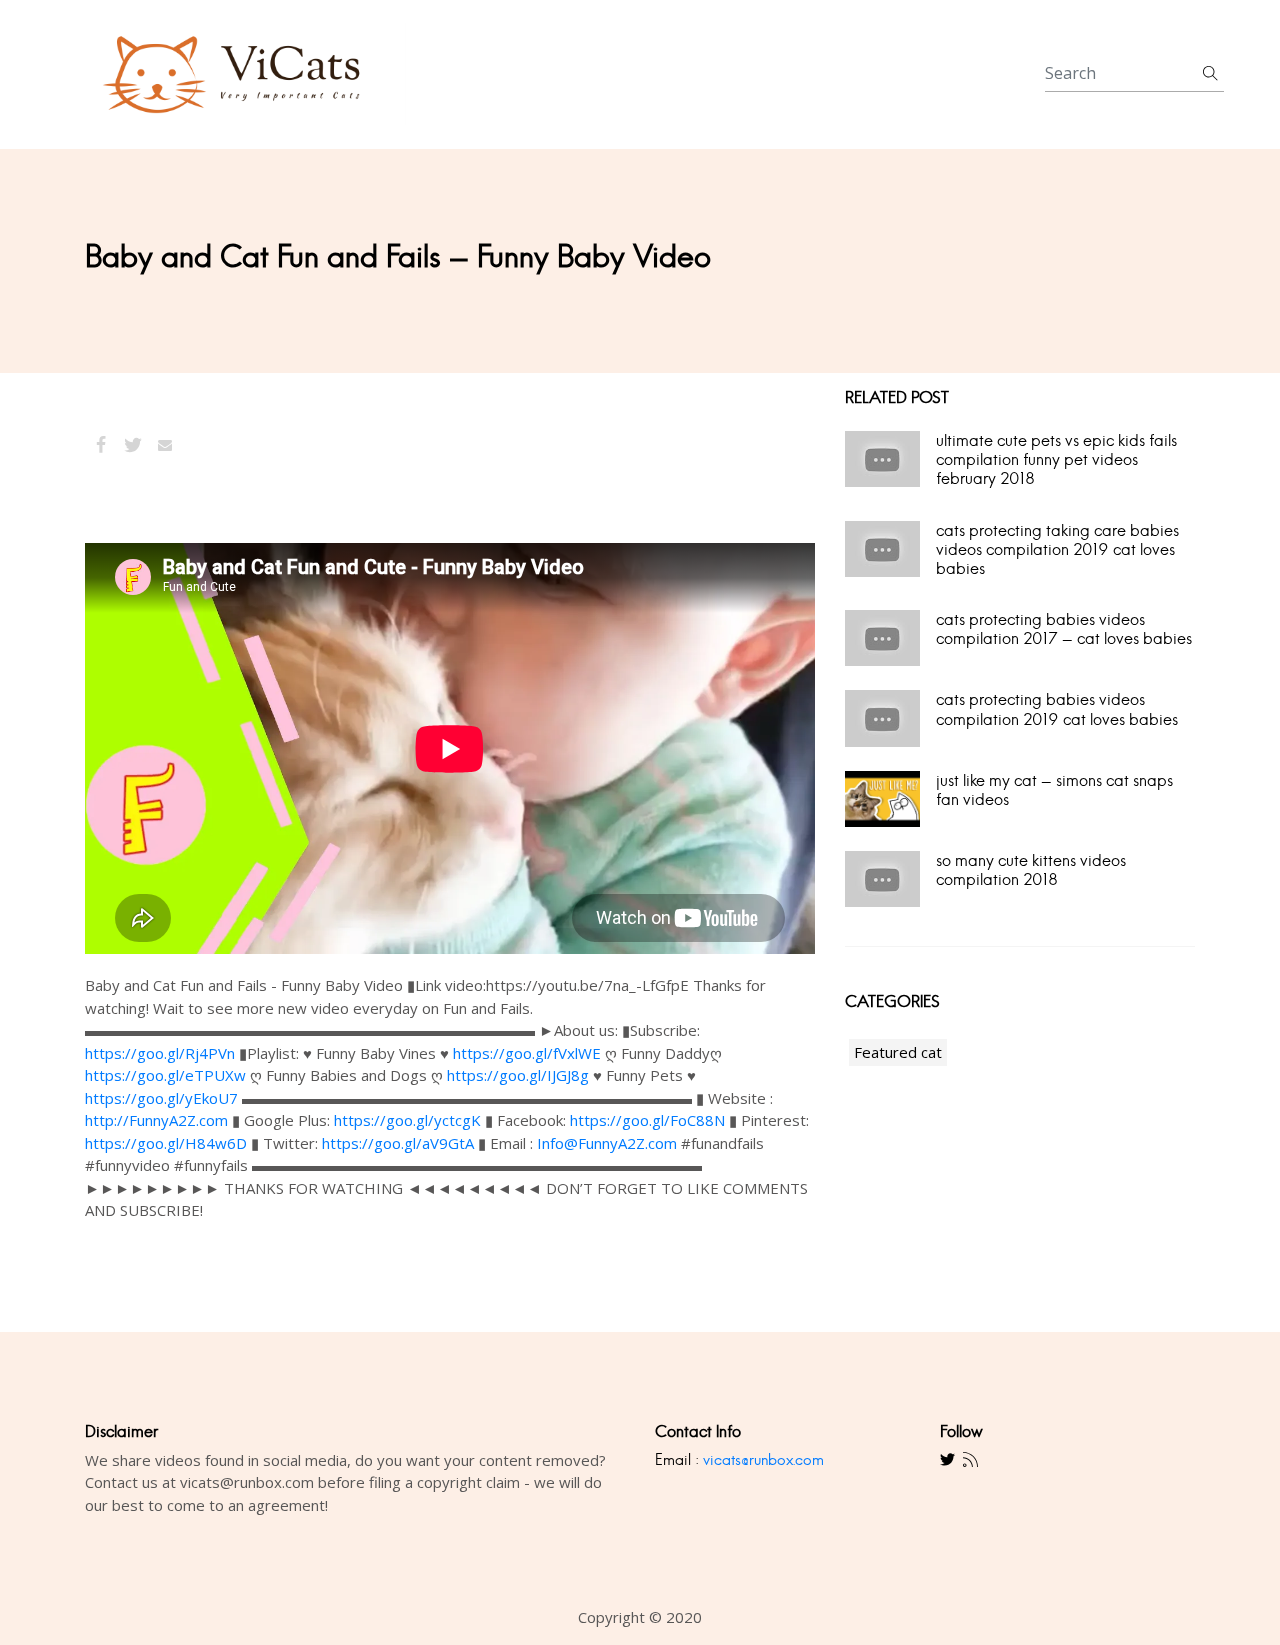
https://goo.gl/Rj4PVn (160, 1053)
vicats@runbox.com (763, 1459)
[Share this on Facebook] (101, 445)
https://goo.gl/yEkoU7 (161, 1098)
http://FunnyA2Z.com (156, 1120)
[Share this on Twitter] (133, 445)
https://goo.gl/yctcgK (407, 1120)
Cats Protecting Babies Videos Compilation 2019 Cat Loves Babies (1057, 709)
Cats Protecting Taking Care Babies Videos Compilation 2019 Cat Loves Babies (1057, 549)
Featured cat (898, 1052)
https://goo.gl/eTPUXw (165, 1075)
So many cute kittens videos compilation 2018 (1031, 870)
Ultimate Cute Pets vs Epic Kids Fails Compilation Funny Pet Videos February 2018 (1056, 459)
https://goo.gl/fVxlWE (527, 1053)
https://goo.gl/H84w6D (166, 1143)
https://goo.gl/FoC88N (647, 1120)
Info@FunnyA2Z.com (607, 1143)
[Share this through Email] (165, 445)
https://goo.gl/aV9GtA (398, 1143)
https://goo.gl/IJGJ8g (518, 1075)
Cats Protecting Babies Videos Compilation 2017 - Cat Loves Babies (1064, 629)
